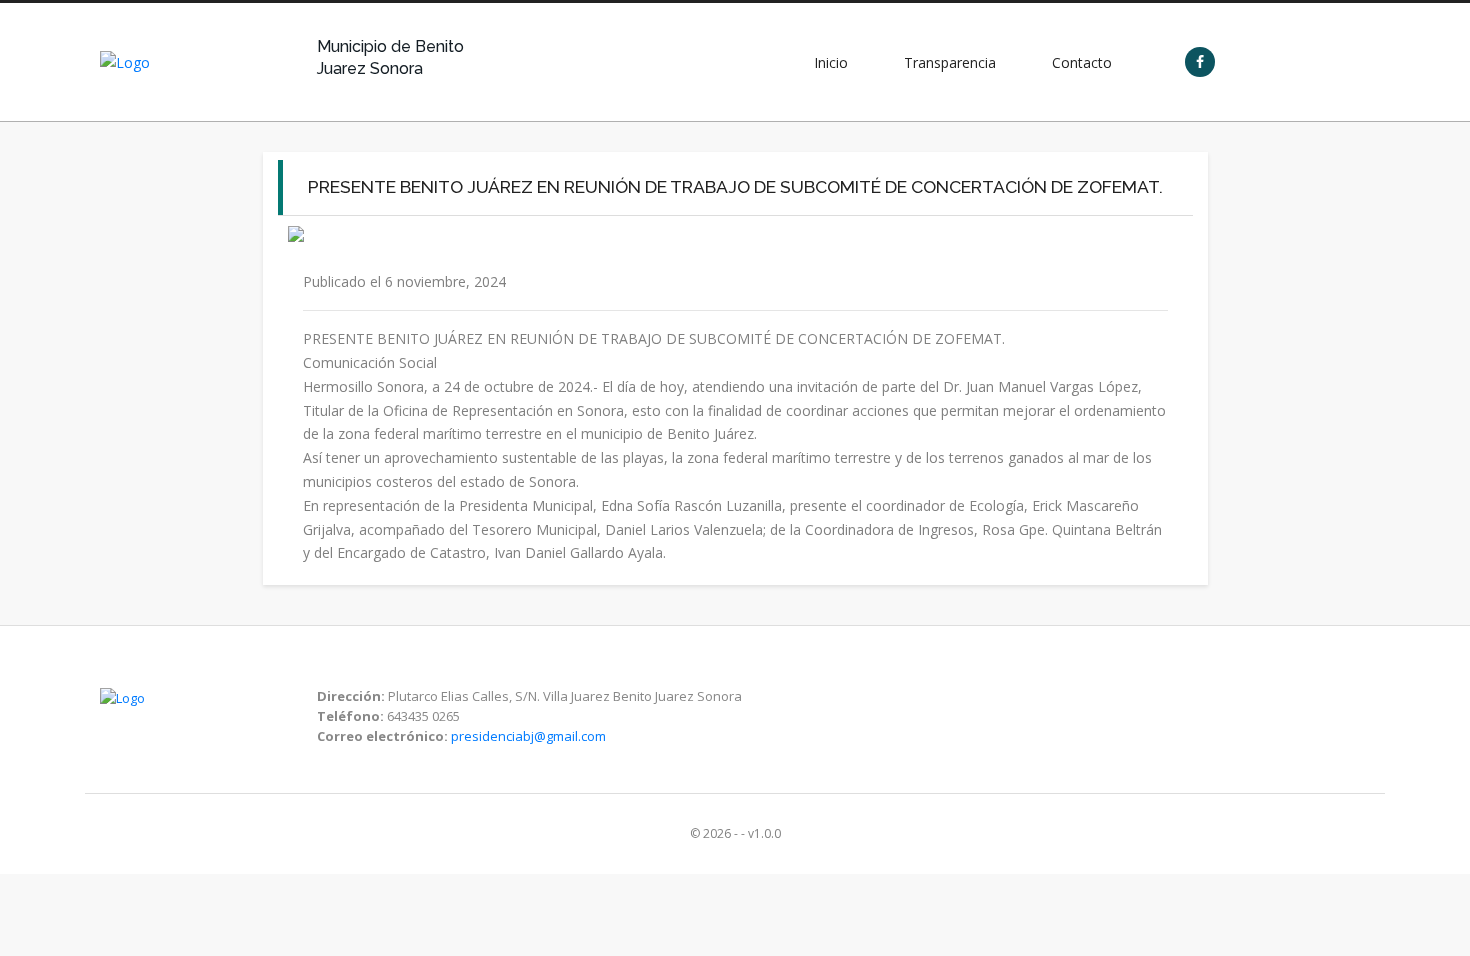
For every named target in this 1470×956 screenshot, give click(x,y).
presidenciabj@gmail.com (528, 736)
